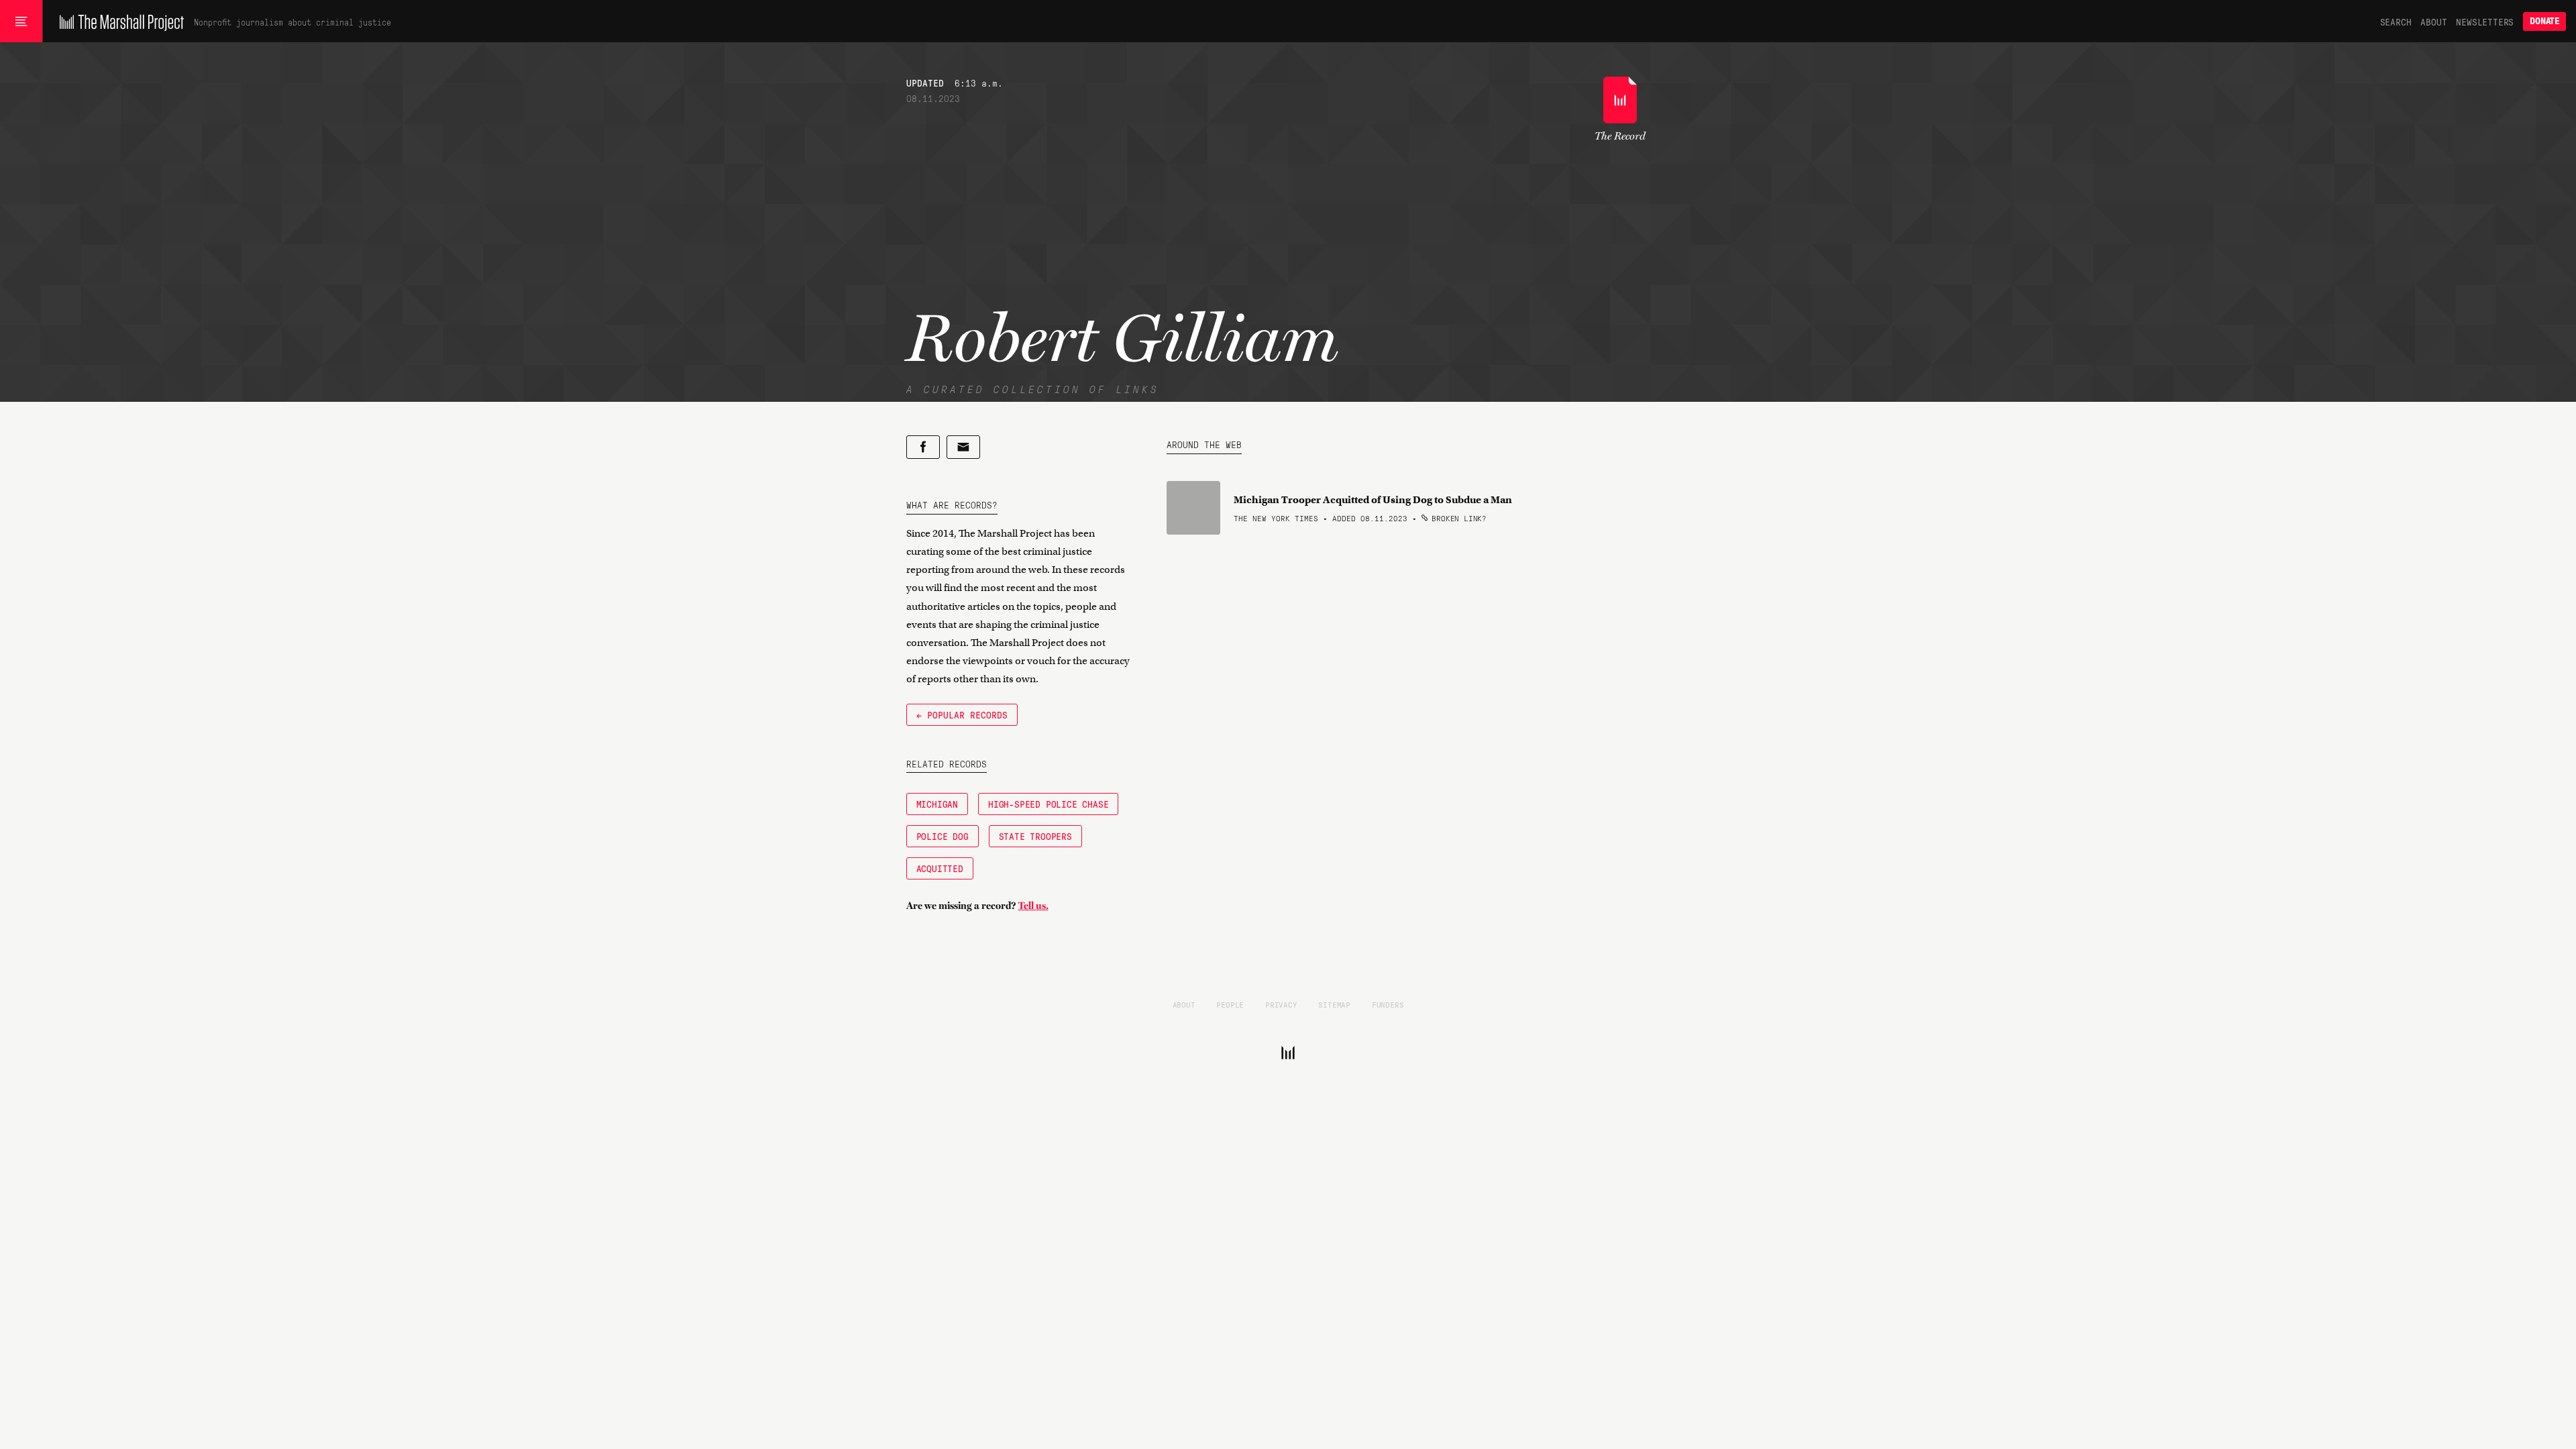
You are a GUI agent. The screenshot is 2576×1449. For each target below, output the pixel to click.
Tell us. (1033, 906)
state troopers (1035, 836)
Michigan (937, 804)
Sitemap (1334, 1004)
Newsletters (2485, 21)
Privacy (1281, 1004)
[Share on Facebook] (923, 447)
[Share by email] (963, 447)
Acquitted (940, 868)
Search (2396, 21)
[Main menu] (21, 21)
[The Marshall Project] (118, 21)
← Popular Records (962, 714)
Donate (2544, 21)
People (1230, 1004)
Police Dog (943, 836)
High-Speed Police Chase (1048, 804)
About (2433, 21)
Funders (1388, 1004)
